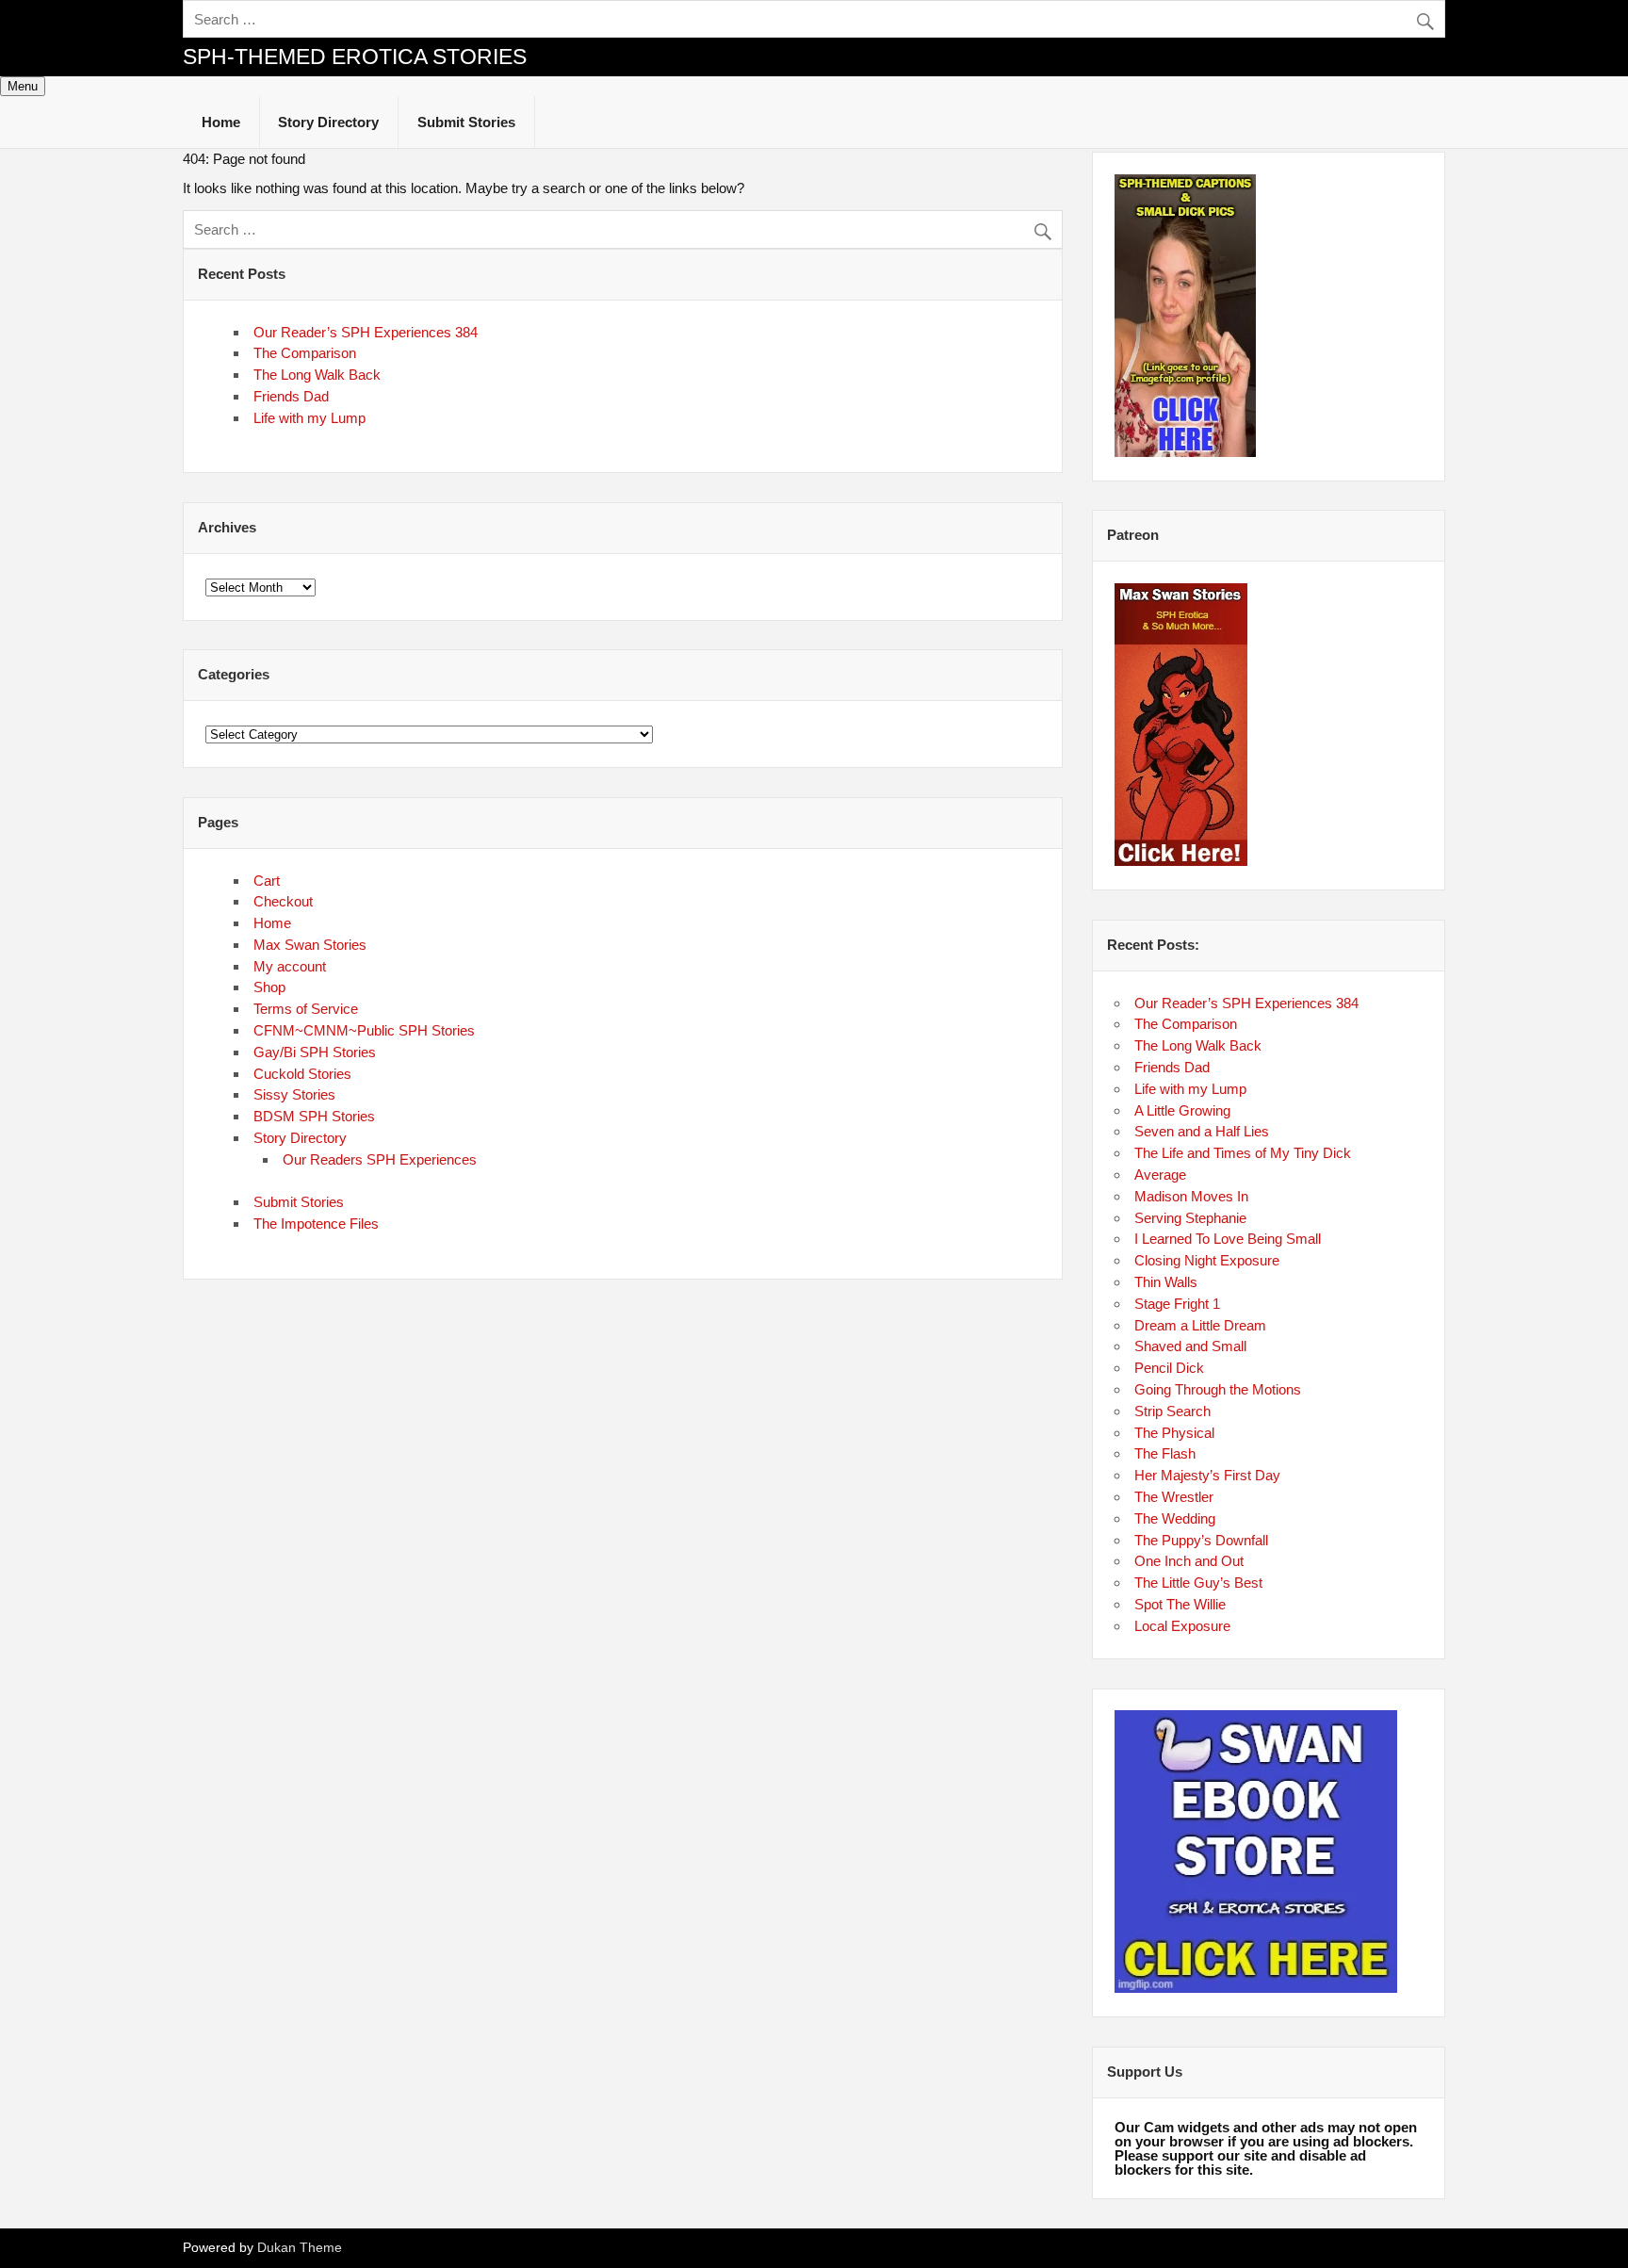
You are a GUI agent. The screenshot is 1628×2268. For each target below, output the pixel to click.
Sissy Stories (294, 1094)
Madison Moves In (1191, 1196)
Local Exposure (1182, 1626)
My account (290, 966)
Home (221, 122)
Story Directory (328, 122)
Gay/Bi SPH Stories (315, 1052)
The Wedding (1175, 1518)
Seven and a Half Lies (1202, 1131)
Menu (23, 86)
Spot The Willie (1180, 1604)
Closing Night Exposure (1207, 1260)
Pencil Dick (1169, 1368)
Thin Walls (1166, 1282)
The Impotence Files (316, 1224)
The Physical (1174, 1433)
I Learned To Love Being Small (1228, 1239)
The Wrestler (1174, 1497)
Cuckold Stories (302, 1074)
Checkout (283, 901)
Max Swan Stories (310, 945)
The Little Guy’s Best (1198, 1583)
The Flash (1165, 1453)
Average (1160, 1175)
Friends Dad (291, 396)
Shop (269, 987)
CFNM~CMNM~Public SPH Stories (364, 1030)
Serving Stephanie (1190, 1218)
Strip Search (1172, 1411)
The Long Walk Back (317, 375)
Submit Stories (466, 122)
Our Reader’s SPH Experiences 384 (366, 332)
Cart (267, 881)
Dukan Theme (300, 2248)
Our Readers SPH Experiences (380, 1159)
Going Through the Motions (1218, 1389)
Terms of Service (306, 1009)
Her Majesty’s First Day (1207, 1475)
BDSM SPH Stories (314, 1116)
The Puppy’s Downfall (1201, 1540)
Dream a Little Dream (1200, 1325)
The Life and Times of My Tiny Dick (1243, 1153)
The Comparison (305, 353)
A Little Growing (1182, 1110)
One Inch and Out (1189, 1561)
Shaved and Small (1190, 1346)
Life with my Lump (309, 418)
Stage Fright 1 (1177, 1304)
